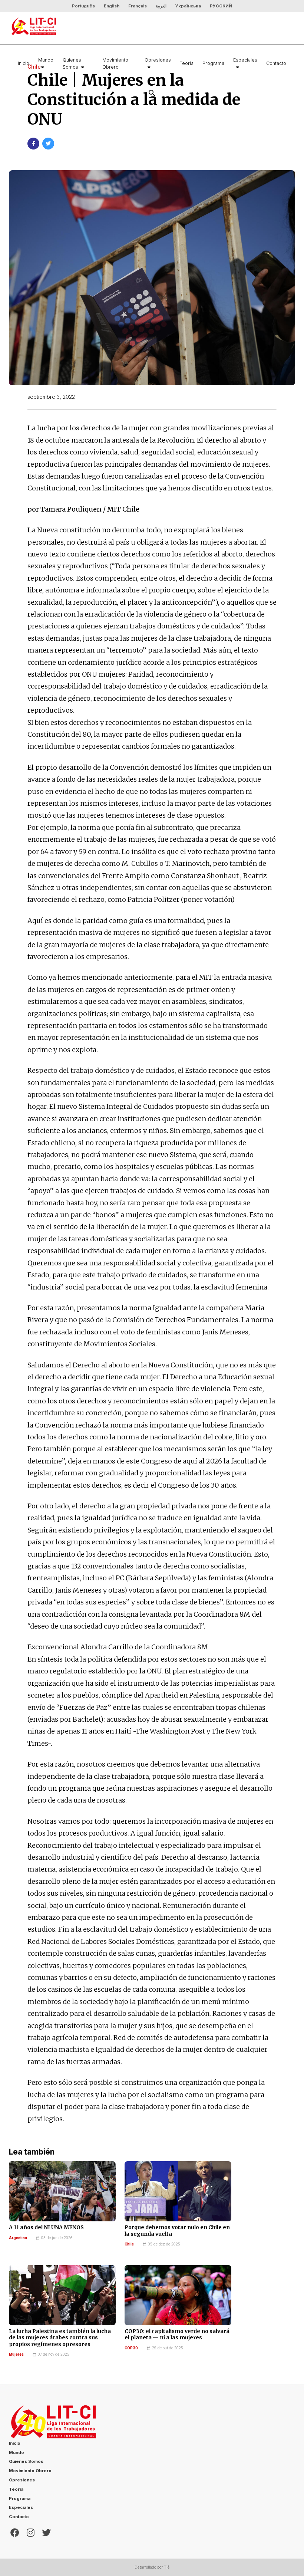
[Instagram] (31, 2532)
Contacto (276, 63)
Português (83, 6)
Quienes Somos (72, 63)
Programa (213, 63)
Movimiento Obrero (115, 63)
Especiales (245, 60)
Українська (188, 6)
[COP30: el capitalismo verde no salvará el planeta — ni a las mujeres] (178, 2295)
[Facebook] (15, 2532)
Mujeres (16, 2354)
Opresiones (158, 60)
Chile (129, 2244)
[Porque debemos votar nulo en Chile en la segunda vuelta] (178, 2191)
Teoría (187, 63)
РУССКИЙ (221, 6)
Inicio (24, 63)
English (112, 6)
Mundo (46, 60)
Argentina (18, 2238)
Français (138, 6)
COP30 (131, 2348)
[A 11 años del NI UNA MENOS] (62, 2191)
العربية (161, 6)
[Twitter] (46, 2532)
